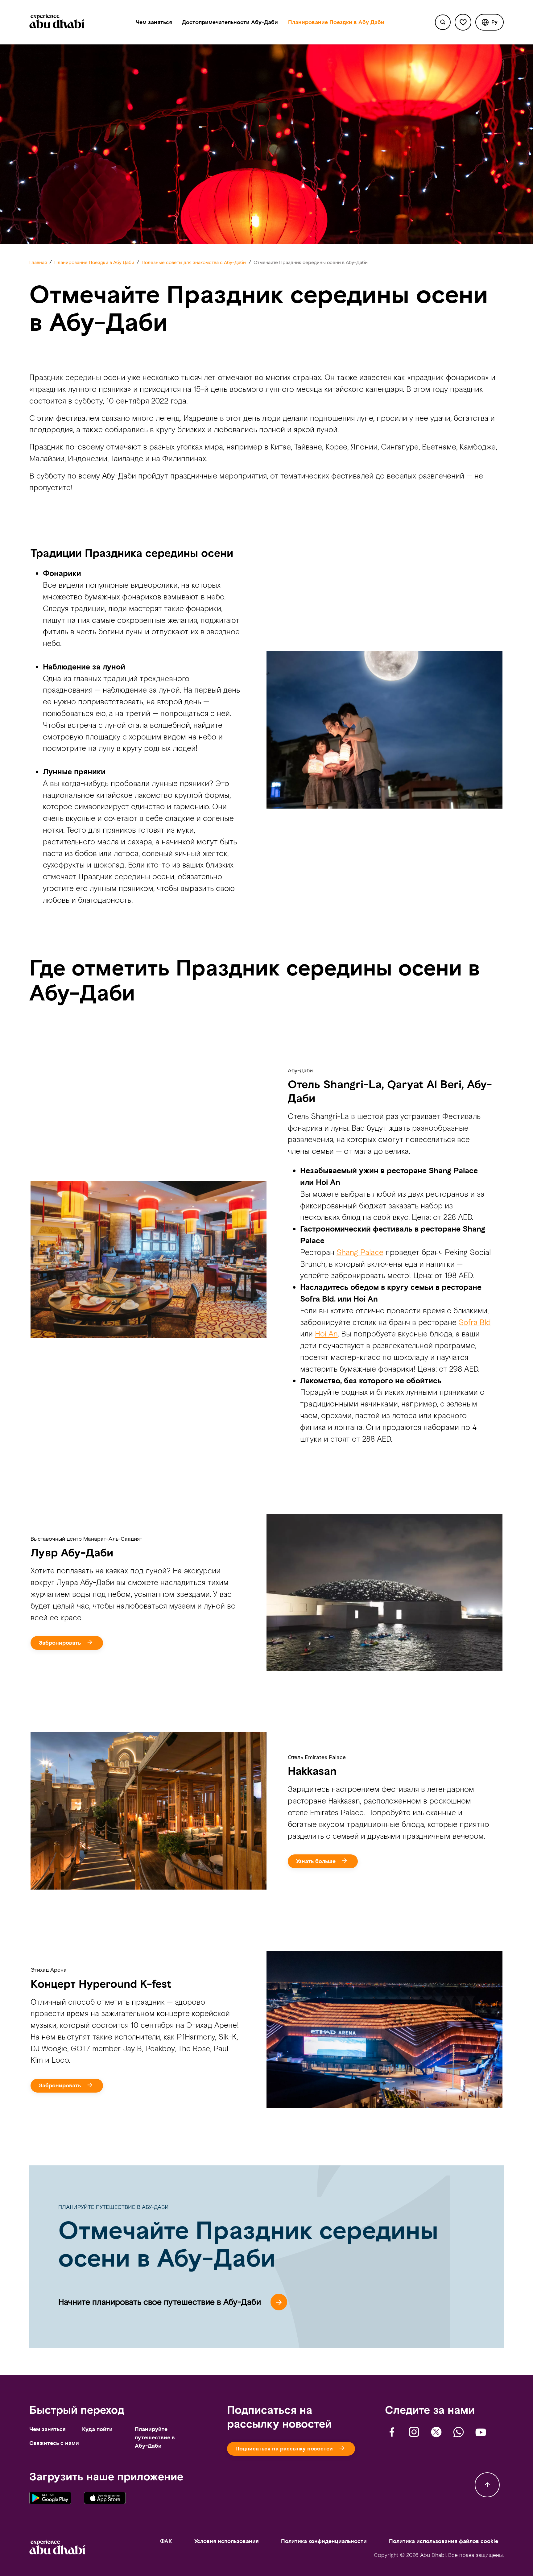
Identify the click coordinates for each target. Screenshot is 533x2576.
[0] (463, 22)
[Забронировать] (70, 1636)
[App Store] (105, 2499)
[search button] (443, 22)
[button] (490, 22)
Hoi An (326, 1334)
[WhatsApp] (459, 2432)
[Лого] (57, 22)
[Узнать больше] (326, 1855)
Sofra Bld (475, 1322)
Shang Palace (360, 1252)
